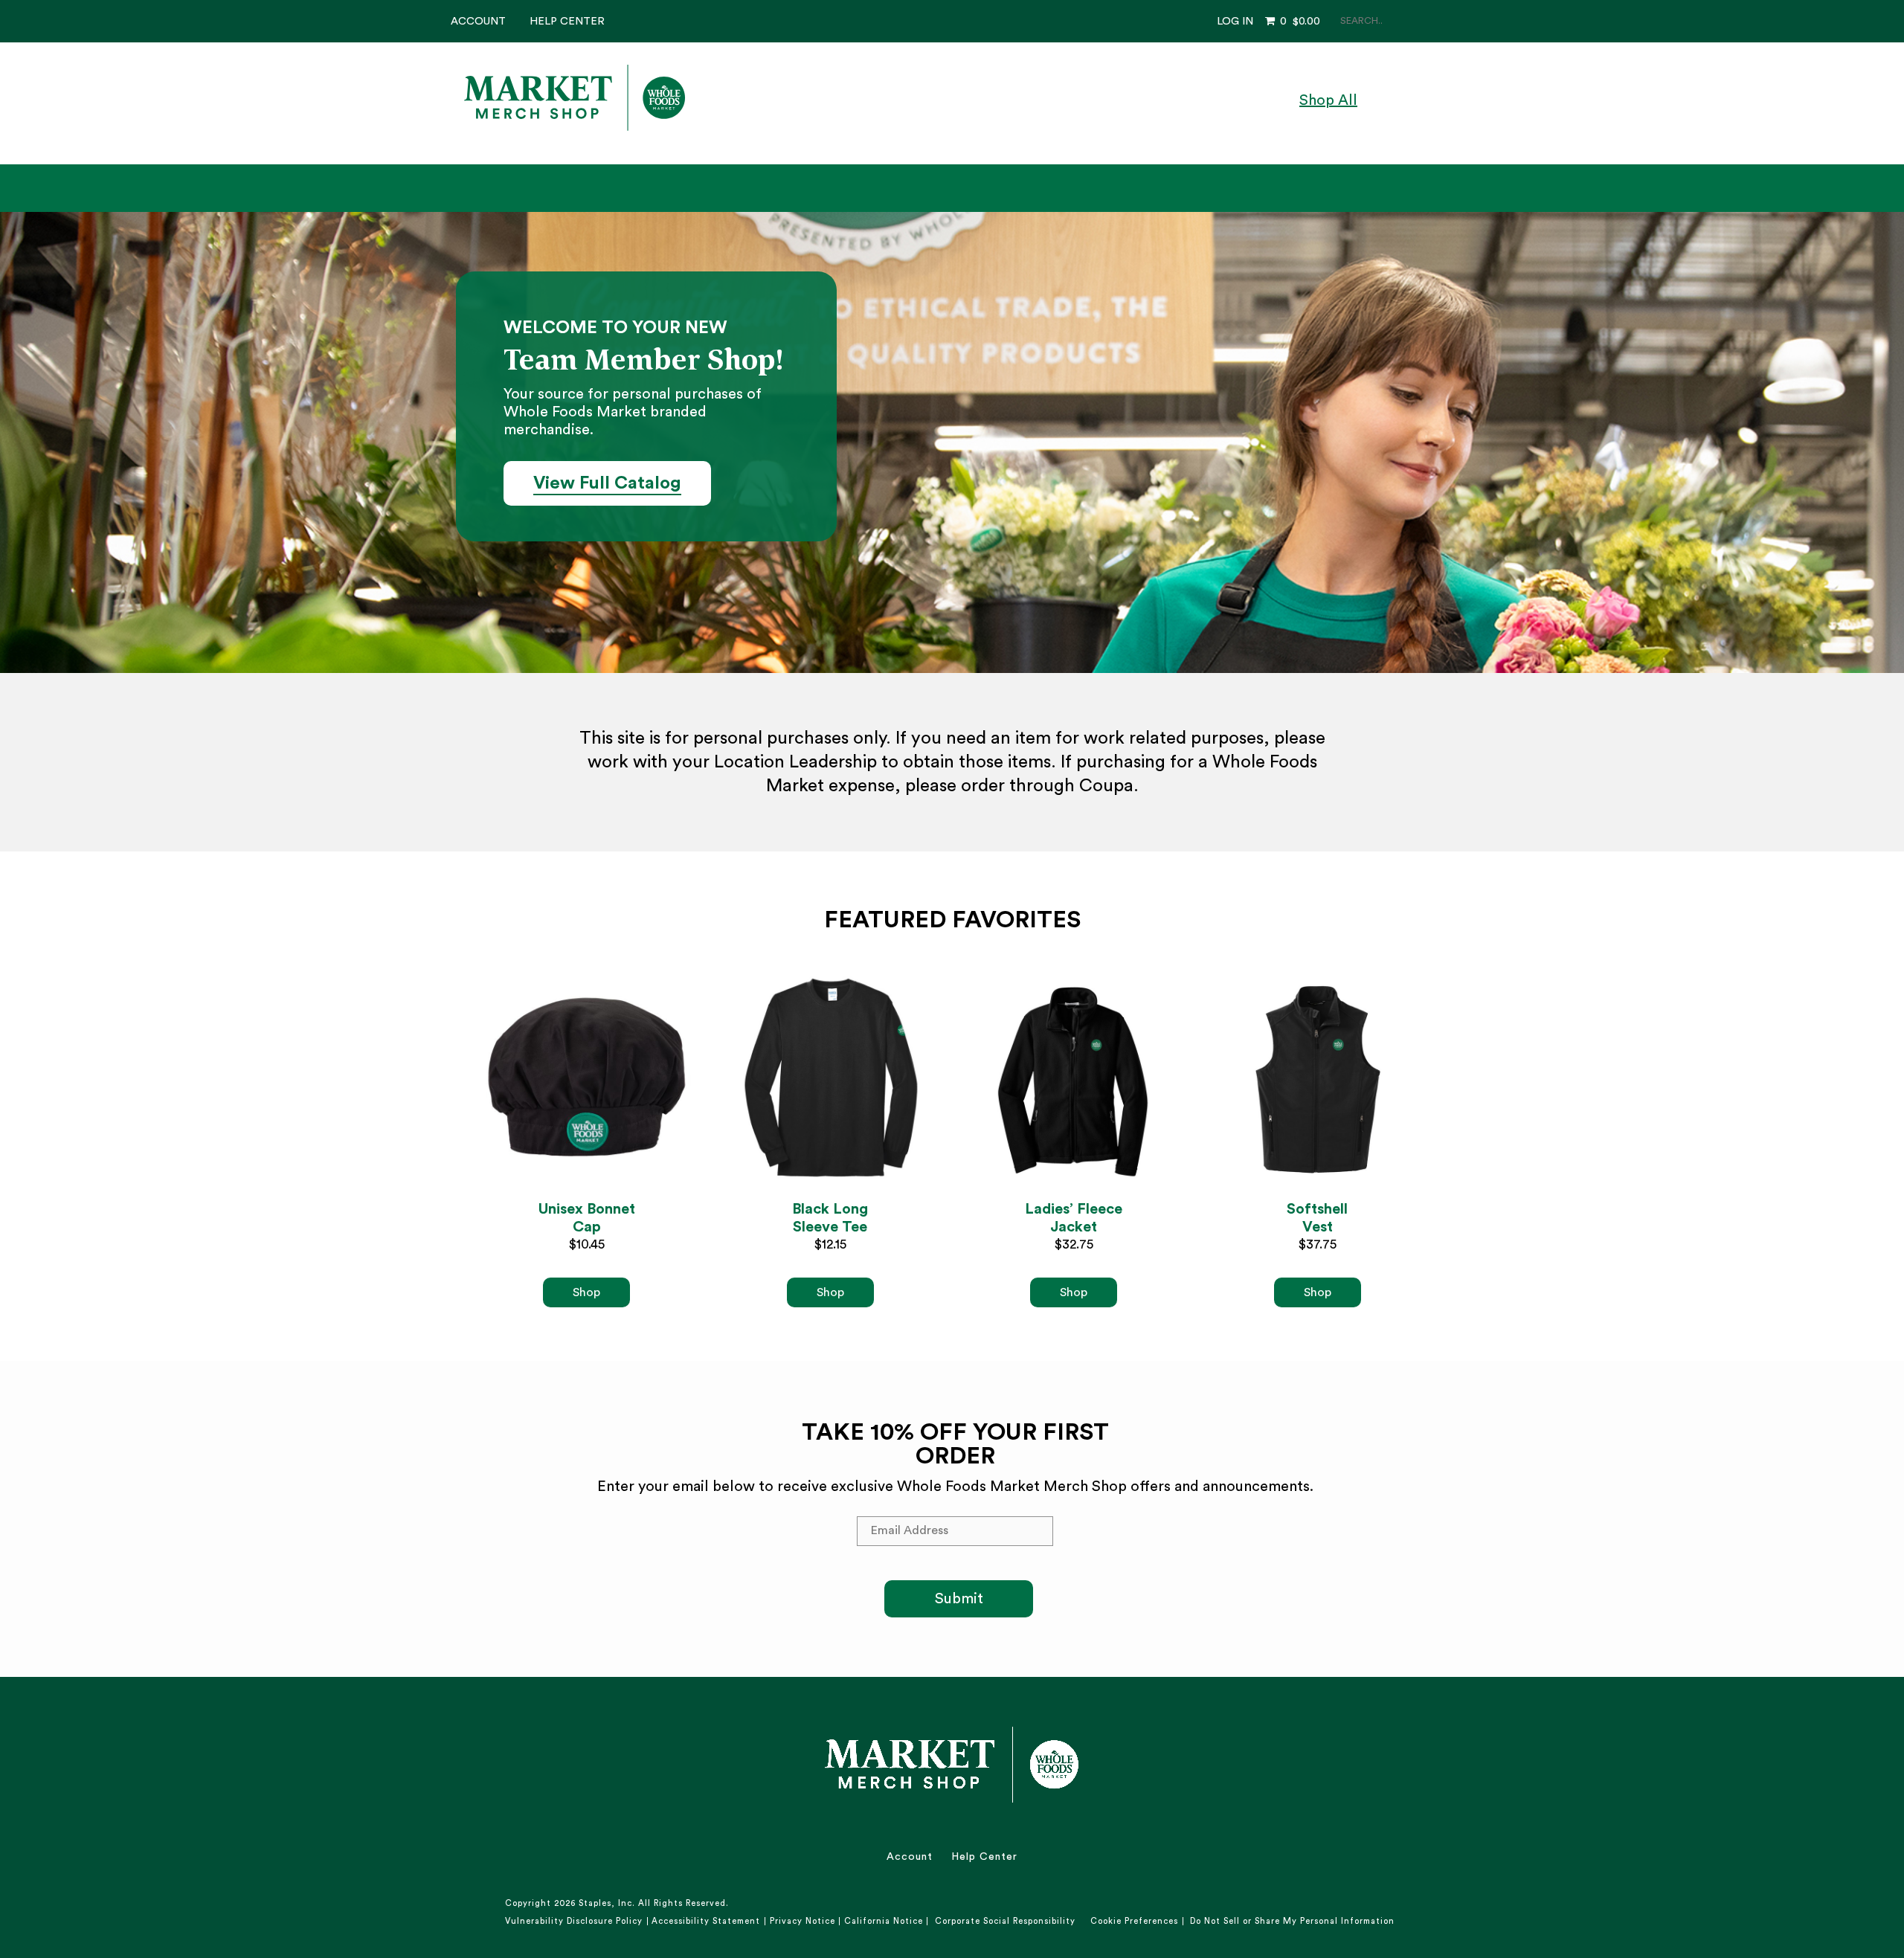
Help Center (567, 21)
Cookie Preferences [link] (1134, 1921)
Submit (959, 1599)
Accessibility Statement (706, 1921)
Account (478, 21)
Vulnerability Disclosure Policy (574, 1921)
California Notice (884, 1921)
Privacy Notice (803, 1921)
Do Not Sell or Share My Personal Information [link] (1292, 1921)
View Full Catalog (607, 483)
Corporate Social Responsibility (1005, 1921)
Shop (586, 1292)
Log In (1235, 21)
